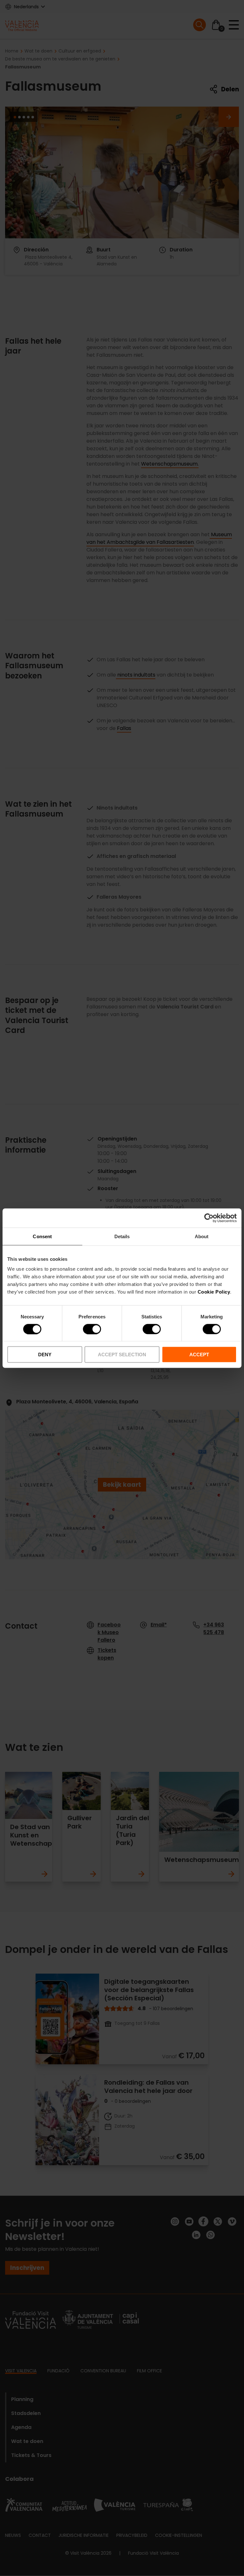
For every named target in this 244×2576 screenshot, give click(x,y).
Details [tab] (122, 1236)
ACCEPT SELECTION (122, 1355)
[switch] (92, 1329)
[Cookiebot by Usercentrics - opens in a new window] (209, 1218)
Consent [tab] (42, 1236)
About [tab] (202, 1236)
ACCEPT (199, 1355)
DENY (45, 1355)
